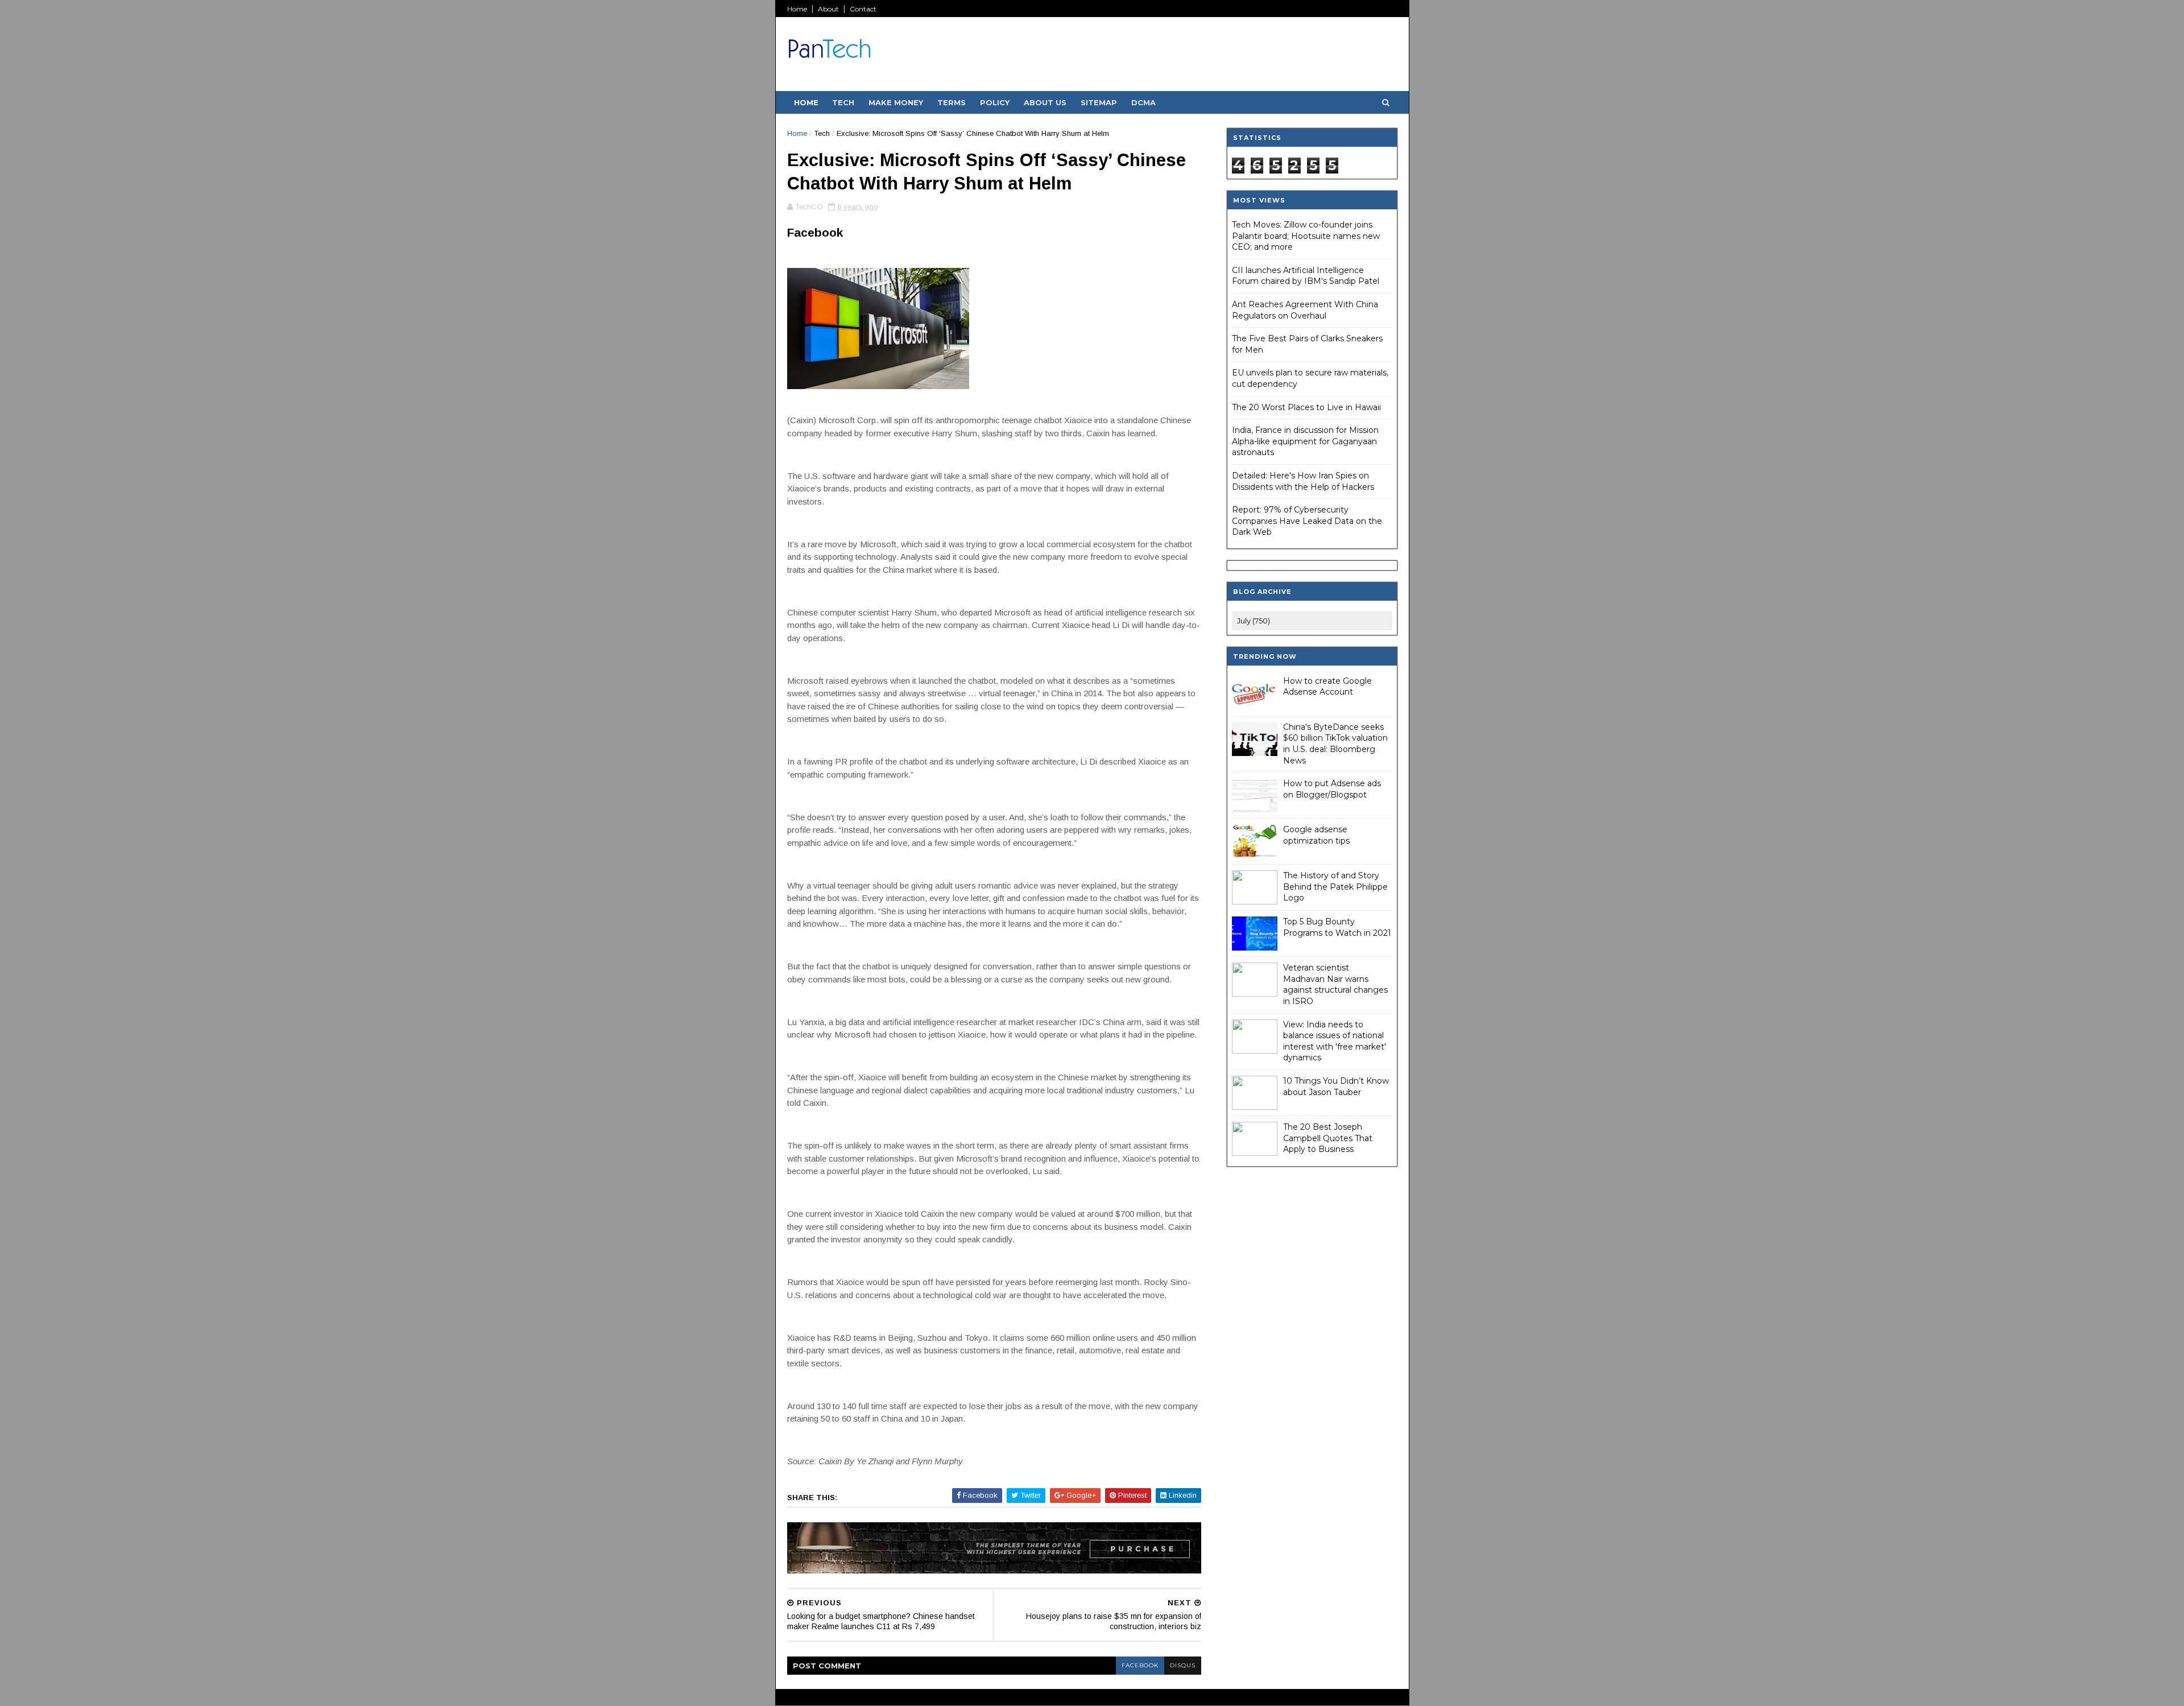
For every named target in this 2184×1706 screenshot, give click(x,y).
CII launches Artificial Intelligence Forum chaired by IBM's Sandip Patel (1306, 276)
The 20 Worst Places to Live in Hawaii (1306, 407)
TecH (843, 102)
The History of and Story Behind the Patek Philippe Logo (1335, 887)
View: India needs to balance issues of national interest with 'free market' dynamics (1335, 1041)
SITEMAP (1099, 102)
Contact (863, 9)
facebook (1140, 1665)
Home (797, 9)
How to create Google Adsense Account (1327, 687)
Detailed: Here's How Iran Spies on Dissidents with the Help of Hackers (1303, 481)
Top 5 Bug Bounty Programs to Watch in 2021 (1337, 927)
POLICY (995, 102)
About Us (1045, 102)
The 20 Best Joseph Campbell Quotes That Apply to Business (1328, 1138)
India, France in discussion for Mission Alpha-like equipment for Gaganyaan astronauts (1305, 441)
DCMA (1143, 102)
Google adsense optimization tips (1316, 835)
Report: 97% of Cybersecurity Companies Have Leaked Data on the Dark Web (1307, 521)
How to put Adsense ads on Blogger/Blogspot (1332, 789)
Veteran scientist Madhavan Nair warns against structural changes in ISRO (1335, 984)
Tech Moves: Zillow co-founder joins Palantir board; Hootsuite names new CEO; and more (1306, 236)
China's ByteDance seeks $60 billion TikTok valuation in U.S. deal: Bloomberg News (1335, 744)
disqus (1183, 1665)
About (828, 9)
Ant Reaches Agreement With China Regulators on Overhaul (1305, 310)
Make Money (896, 102)
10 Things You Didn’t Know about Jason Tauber (1336, 1087)
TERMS (952, 102)
